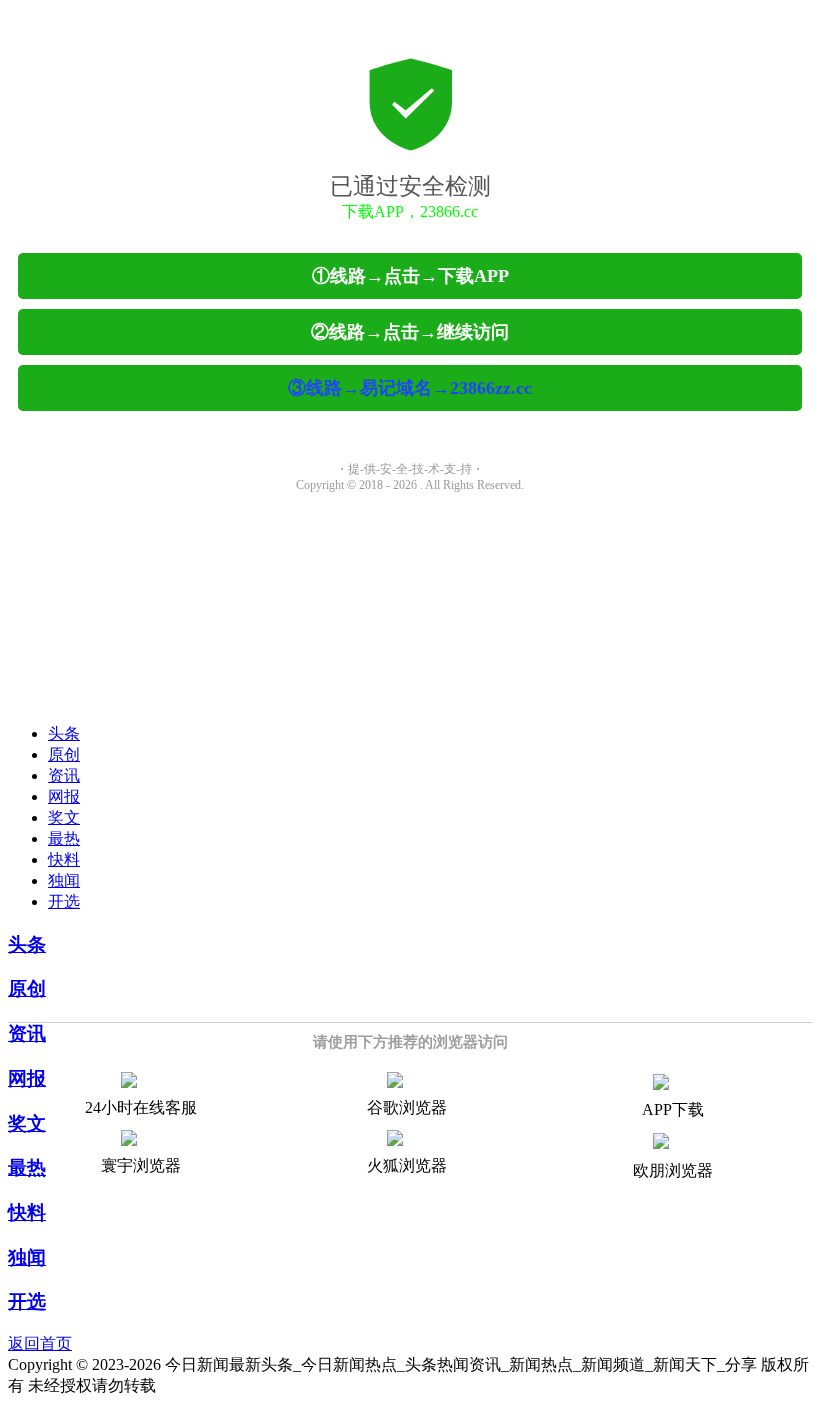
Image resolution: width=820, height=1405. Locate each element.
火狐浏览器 (407, 1165)
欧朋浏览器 (673, 1170)
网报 (64, 796)
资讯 (64, 775)
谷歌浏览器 (407, 1107)
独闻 (64, 880)
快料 (64, 859)
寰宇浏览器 (141, 1165)
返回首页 (40, 1343)
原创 (64, 754)
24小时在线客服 (141, 1107)
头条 (64, 733)
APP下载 (673, 1109)
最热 (64, 838)
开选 (64, 901)
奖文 (64, 817)
